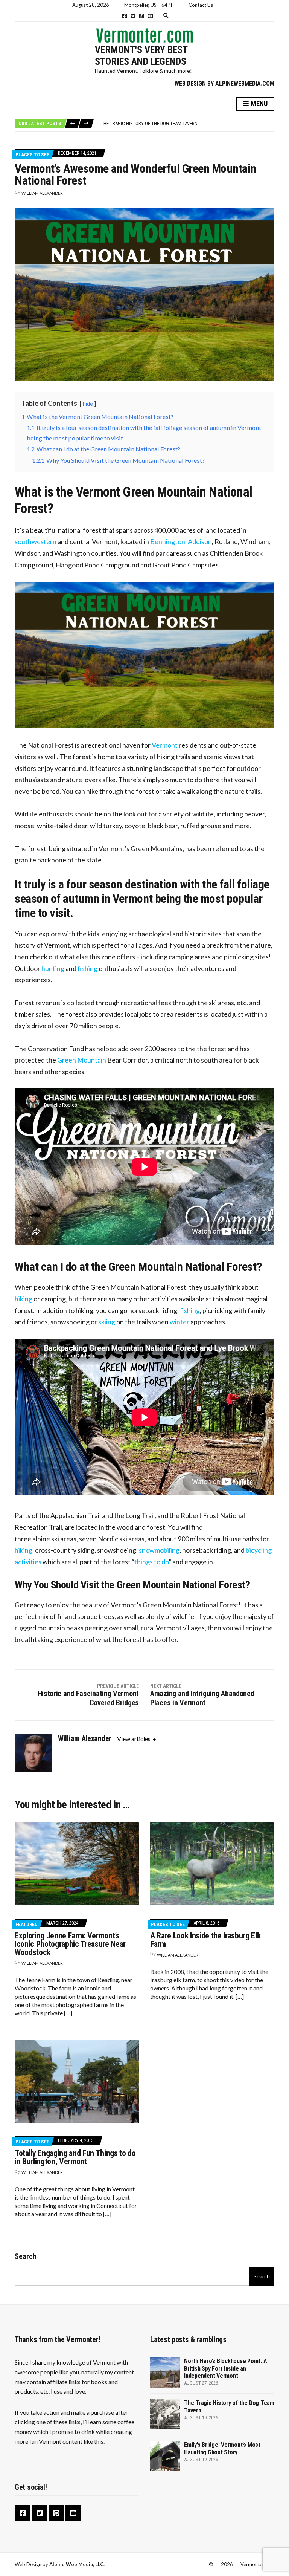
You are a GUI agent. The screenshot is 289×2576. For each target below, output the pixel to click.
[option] (187, 124)
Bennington (168, 541)
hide (88, 404)
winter (179, 1322)
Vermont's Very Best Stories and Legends (141, 56)
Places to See (32, 155)
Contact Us (201, 5)
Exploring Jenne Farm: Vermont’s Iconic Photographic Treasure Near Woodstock (70, 1944)
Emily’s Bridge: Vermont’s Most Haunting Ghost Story (162, 124)
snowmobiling (159, 1550)
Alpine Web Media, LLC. (77, 2564)
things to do (151, 1562)
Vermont (165, 745)
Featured (27, 1924)
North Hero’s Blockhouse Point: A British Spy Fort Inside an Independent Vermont (225, 2368)
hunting (53, 968)
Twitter (133, 16)
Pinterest (142, 16)
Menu (259, 104)
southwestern (36, 541)
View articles (134, 1739)
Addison (200, 541)
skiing (107, 1322)
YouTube (150, 16)
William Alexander (42, 193)
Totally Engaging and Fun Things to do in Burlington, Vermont (75, 2157)
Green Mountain (82, 1060)
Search (26, 2256)
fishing (87, 968)
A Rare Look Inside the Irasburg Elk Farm (205, 1940)
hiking (24, 1299)
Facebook (124, 16)
